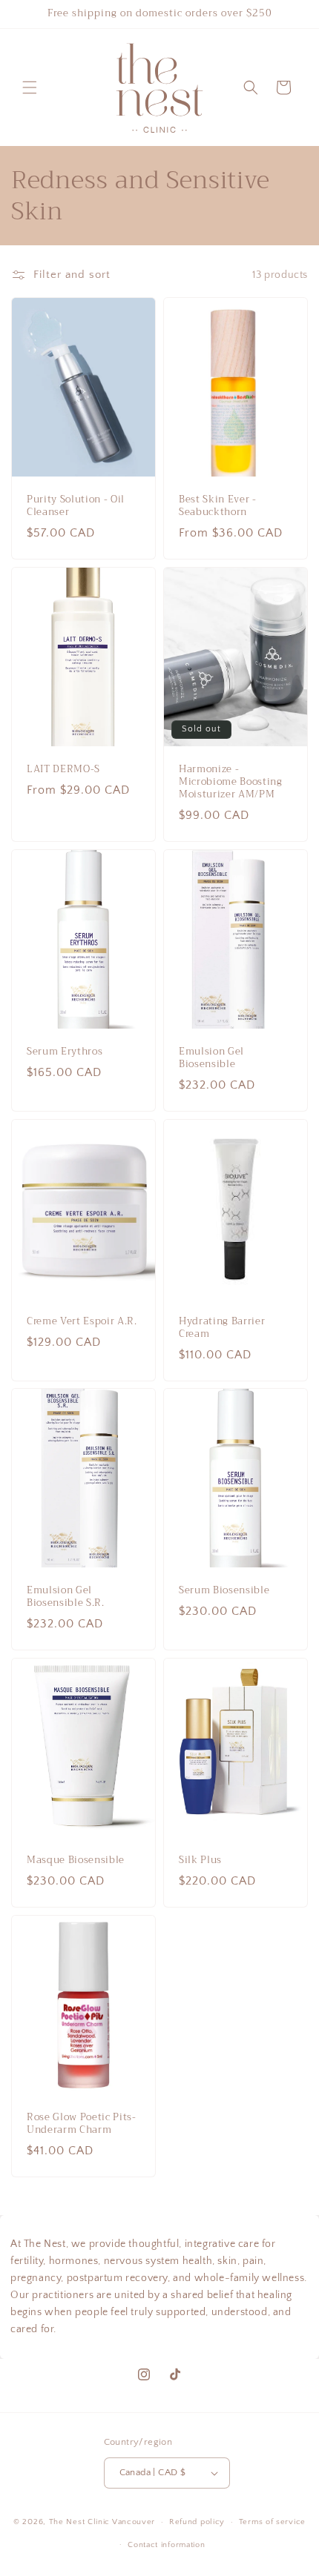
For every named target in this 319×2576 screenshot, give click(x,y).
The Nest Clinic (80, 2522)
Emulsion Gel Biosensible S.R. (66, 1598)
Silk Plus (200, 1861)
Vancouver (134, 2522)
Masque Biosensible (76, 1861)
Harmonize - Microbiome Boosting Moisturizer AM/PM (231, 782)
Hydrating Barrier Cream (222, 1328)
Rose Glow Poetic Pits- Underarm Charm (82, 2125)
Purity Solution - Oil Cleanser (76, 507)
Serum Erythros (65, 1052)
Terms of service (272, 2522)
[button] (30, 87)
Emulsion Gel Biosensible (211, 1058)
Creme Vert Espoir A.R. (82, 1322)
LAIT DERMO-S (63, 770)
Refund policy (197, 2522)
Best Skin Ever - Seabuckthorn (218, 507)
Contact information (166, 2545)
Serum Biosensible (224, 1591)
